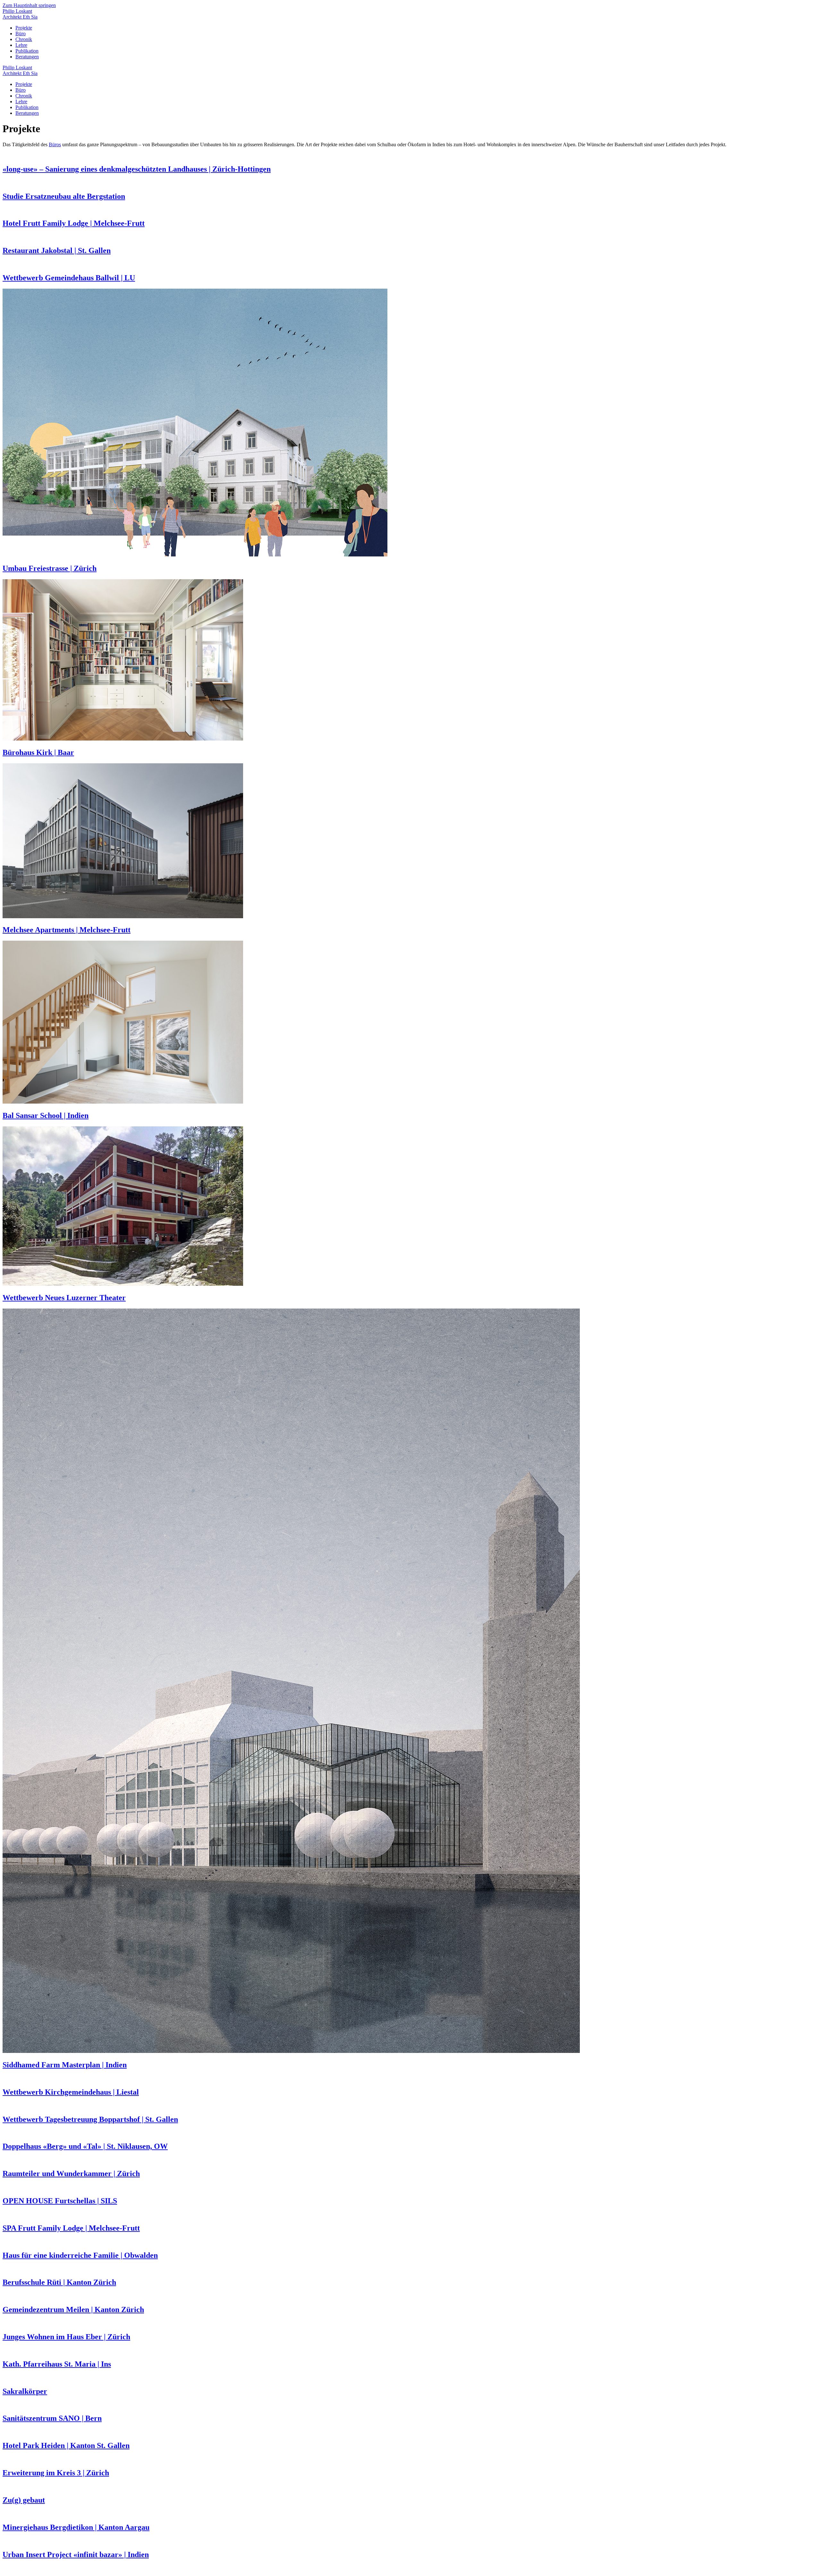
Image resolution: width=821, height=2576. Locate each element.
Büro (21, 34)
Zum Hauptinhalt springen (29, 5)
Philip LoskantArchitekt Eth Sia (20, 14)
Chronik (24, 39)
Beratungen (27, 57)
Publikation (27, 51)
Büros (55, 144)
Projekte (24, 28)
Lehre (21, 45)
